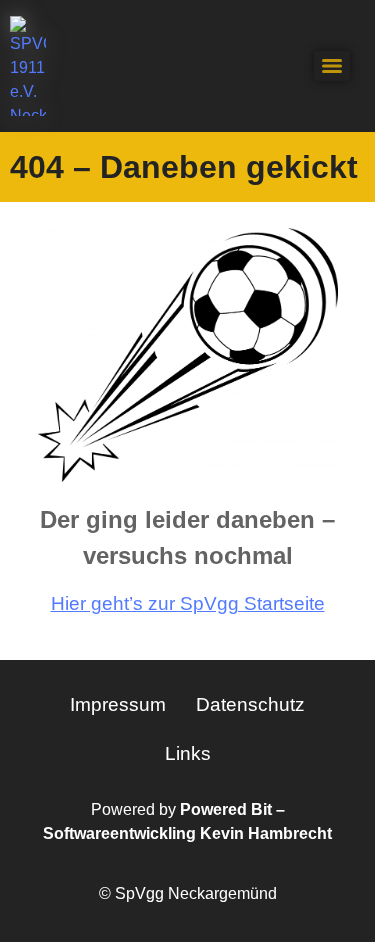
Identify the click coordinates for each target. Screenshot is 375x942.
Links (188, 753)
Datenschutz (250, 704)
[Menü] (332, 66)
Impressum (118, 704)
